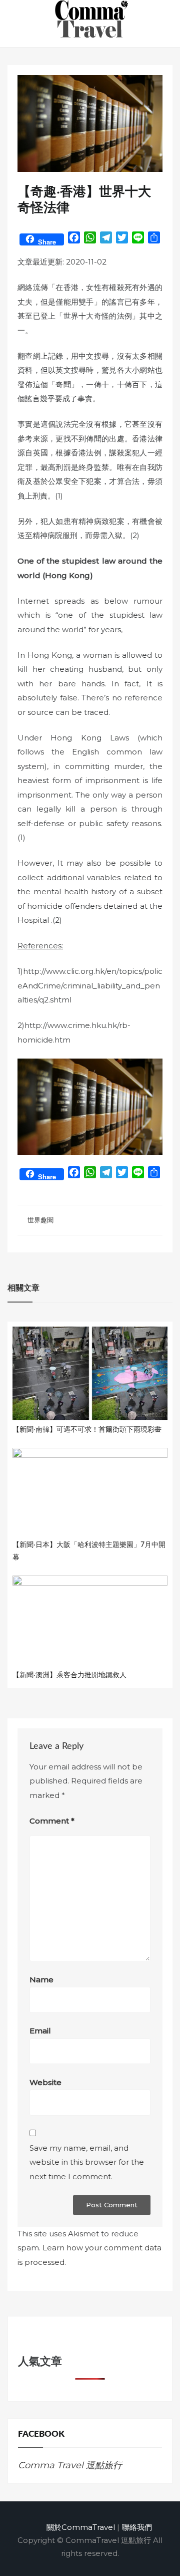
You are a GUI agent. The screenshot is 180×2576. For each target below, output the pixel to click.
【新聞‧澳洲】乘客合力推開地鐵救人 (69, 1675)
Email (40, 2031)
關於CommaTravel (81, 2527)
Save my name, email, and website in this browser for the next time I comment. (87, 2162)
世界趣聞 (40, 1220)
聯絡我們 (137, 2527)
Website (45, 2082)
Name (41, 1980)
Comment (52, 1821)
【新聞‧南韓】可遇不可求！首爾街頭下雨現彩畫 (87, 1430)
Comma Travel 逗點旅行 (70, 2465)
